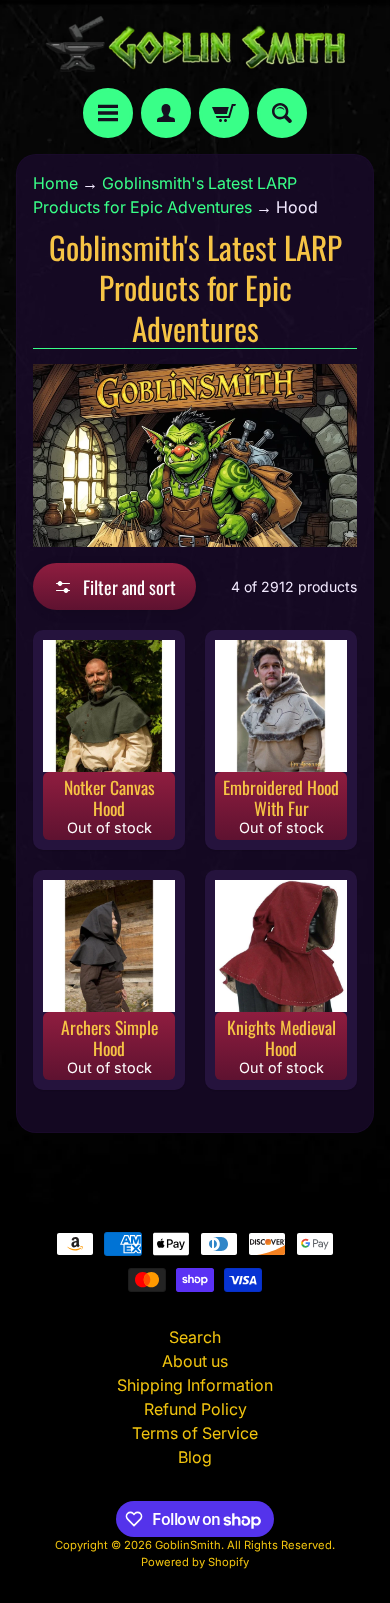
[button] (114, 586)
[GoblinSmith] (195, 44)
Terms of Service (195, 1433)
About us (195, 1361)
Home (55, 183)
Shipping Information (195, 1385)
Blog (195, 1457)
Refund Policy (195, 1409)
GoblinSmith (188, 1545)
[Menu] (108, 113)
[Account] (166, 113)
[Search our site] (282, 113)
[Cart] (224, 113)
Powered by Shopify (195, 1562)
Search (195, 1337)
